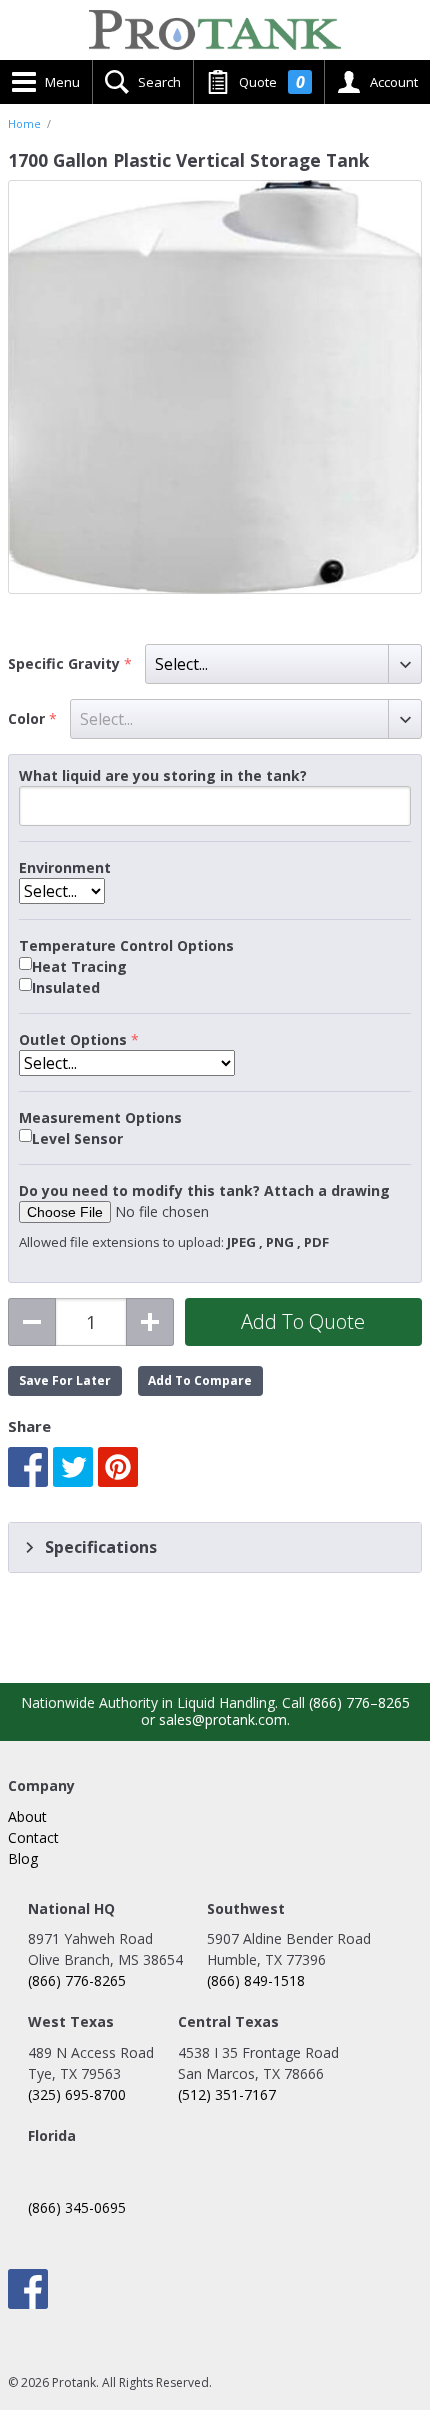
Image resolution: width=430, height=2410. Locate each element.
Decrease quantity (32, 1322)
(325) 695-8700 (77, 2094)
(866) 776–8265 (359, 1702)
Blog (23, 1858)
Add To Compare (200, 1380)
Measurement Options (100, 1118)
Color (28, 719)
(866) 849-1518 (256, 1980)
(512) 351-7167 (227, 2094)
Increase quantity (150, 1322)
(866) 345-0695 (77, 2207)
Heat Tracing (79, 967)
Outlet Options (73, 1040)
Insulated (66, 988)
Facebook (28, 1467)
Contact (33, 1837)
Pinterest (118, 1467)
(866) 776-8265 (77, 1980)
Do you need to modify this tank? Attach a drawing (204, 1191)
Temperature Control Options (126, 946)
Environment (65, 868)
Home (24, 124)
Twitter (73, 1467)
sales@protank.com (223, 1719)
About (27, 1816)
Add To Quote (303, 1321)
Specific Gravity (66, 664)
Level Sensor (77, 1139)
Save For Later (65, 1380)
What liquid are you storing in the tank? (163, 776)
